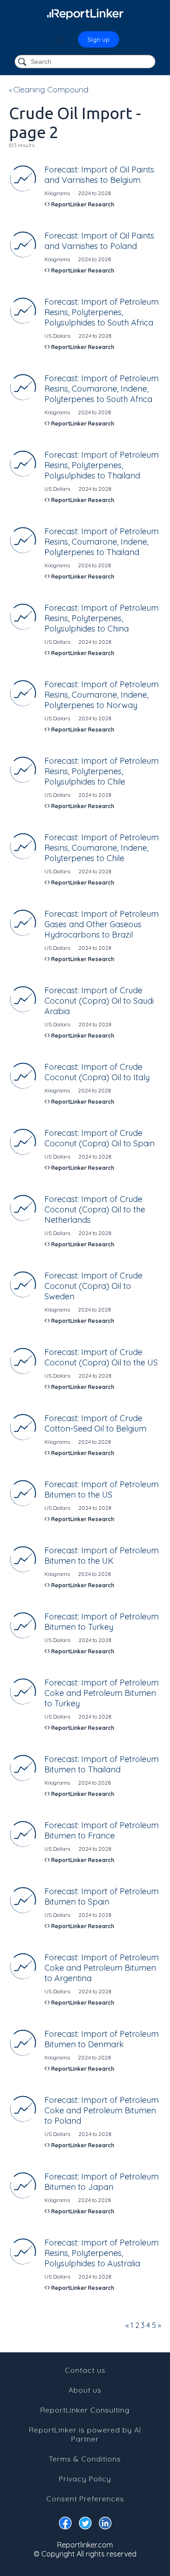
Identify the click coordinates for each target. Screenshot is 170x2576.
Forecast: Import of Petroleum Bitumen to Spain (102, 1896)
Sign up (99, 39)
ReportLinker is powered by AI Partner (85, 2434)
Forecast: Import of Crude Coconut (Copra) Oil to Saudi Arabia (99, 1001)
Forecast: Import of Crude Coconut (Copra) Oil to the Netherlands (95, 1209)
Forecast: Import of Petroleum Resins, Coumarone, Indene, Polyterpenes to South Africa (102, 389)
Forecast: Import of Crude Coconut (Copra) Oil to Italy (97, 1072)
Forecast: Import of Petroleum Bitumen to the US (102, 1489)
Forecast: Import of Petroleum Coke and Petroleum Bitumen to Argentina (102, 1968)
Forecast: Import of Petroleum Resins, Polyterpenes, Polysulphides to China (102, 618)
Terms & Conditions (85, 2459)
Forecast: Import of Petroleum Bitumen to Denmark (102, 2039)
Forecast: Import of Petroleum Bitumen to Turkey (102, 1622)
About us (85, 2390)
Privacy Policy (85, 2479)
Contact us (85, 2370)
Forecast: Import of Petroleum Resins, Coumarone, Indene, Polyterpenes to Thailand (102, 542)
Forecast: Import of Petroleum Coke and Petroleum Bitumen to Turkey (102, 1693)
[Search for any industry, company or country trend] (23, 62)
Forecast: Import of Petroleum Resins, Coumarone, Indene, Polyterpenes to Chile (102, 848)
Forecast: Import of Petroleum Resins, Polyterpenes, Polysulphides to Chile (102, 771)
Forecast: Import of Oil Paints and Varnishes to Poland (99, 241)
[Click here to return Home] (85, 14)
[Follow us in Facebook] (65, 2525)
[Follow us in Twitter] (85, 2525)
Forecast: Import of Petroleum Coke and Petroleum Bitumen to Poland (102, 2110)
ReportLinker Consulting (85, 2410)
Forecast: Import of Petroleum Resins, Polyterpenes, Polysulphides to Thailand (102, 465)
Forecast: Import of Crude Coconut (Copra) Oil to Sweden (93, 1286)
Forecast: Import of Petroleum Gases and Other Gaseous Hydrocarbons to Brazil (102, 924)
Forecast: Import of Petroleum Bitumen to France (102, 1830)
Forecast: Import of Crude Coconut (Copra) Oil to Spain (100, 1138)
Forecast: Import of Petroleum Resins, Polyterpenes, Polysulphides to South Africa (102, 312)
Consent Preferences (85, 2499)
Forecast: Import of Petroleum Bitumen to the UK (102, 1556)
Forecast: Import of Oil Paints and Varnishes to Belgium (99, 175)
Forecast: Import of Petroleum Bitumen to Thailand (102, 1764)
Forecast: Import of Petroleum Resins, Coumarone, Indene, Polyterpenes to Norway (102, 695)
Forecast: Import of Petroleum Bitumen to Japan (102, 2182)
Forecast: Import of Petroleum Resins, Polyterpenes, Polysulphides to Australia (102, 2253)
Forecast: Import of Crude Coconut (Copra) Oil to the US (101, 1357)
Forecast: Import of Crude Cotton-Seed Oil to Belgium (95, 1423)
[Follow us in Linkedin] (105, 2525)
